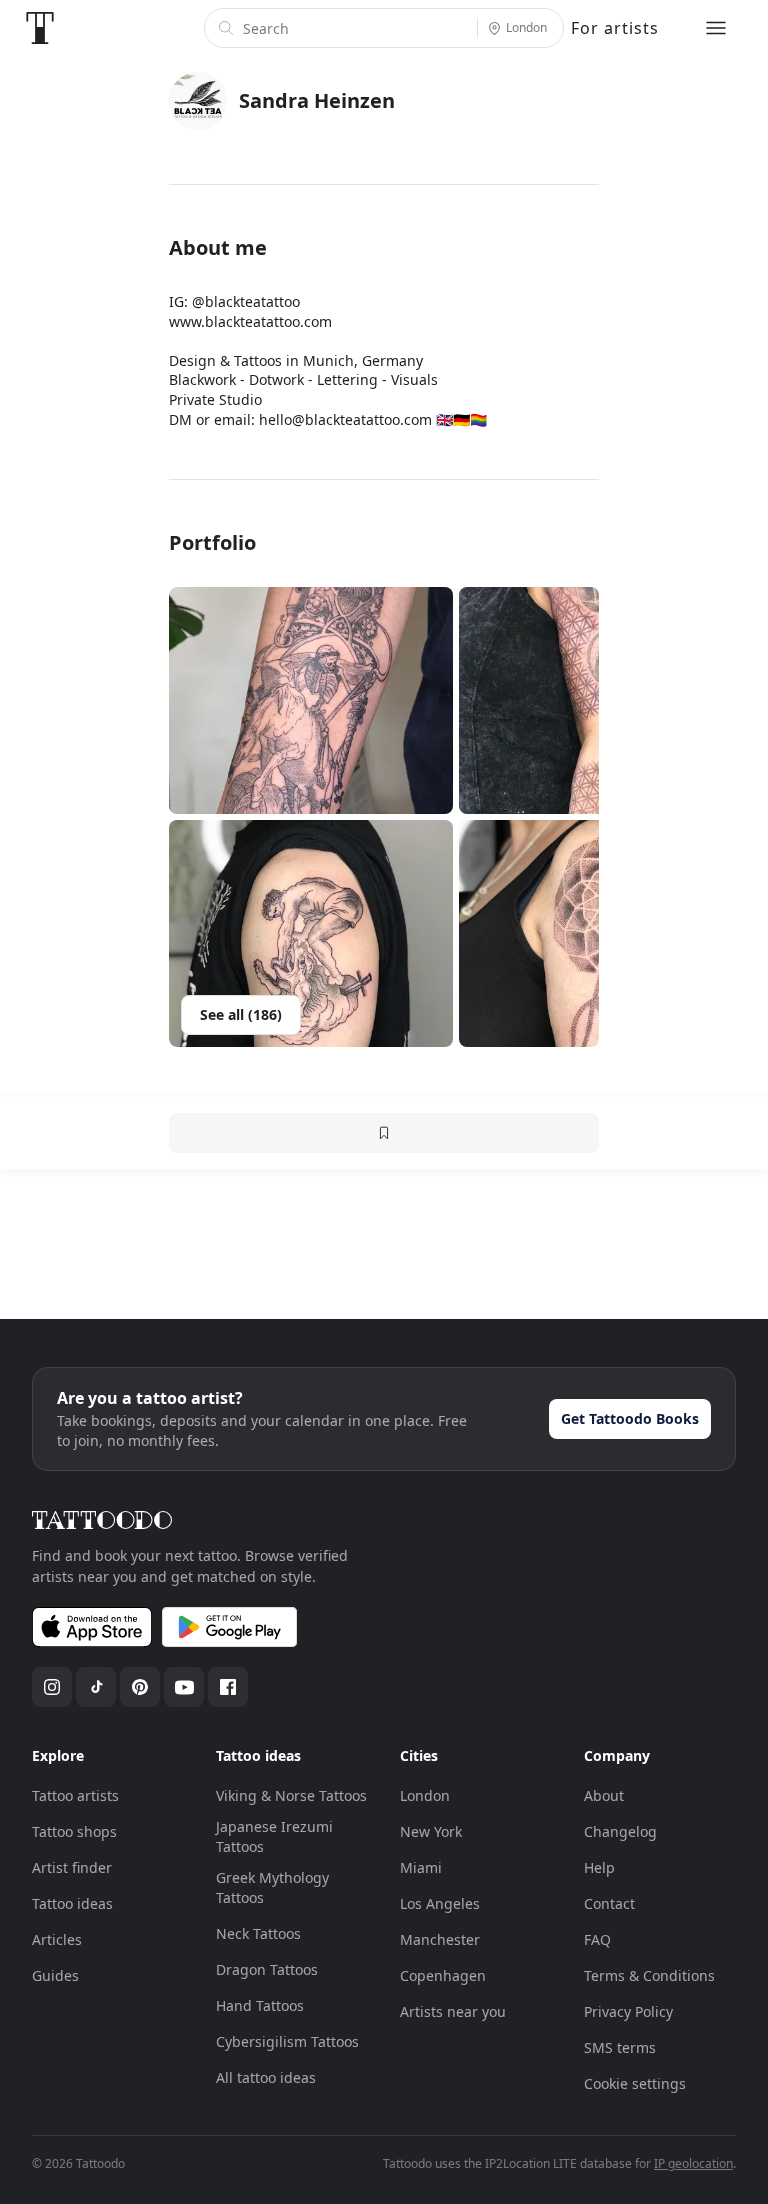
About (604, 1795)
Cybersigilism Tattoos (287, 2041)
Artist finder (72, 1867)
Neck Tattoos (258, 1933)
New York (431, 1831)
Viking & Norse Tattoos (291, 1795)
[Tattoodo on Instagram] (52, 1687)
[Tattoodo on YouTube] (184, 1687)
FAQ (597, 1939)
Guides (55, 1975)
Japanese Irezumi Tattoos (274, 1836)
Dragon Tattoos (267, 1969)
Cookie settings (635, 2083)
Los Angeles (440, 1903)
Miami (421, 1867)
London (425, 1795)
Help (599, 1867)
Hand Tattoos (260, 2005)
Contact (609, 1903)
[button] (311, 700)
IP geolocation (693, 2163)
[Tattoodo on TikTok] (96, 1687)
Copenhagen (443, 1975)
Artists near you (453, 2011)
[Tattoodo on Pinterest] (140, 1687)
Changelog (620, 1831)
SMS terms (620, 2047)
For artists (615, 28)
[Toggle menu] (716, 28)
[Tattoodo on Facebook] (228, 1687)
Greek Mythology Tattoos (272, 1887)
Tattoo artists (75, 1795)
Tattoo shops (74, 1831)
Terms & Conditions (649, 1975)
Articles (57, 1939)
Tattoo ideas (72, 1903)
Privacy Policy (628, 2011)
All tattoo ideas (266, 2077)
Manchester (440, 1939)
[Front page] (40, 28)
